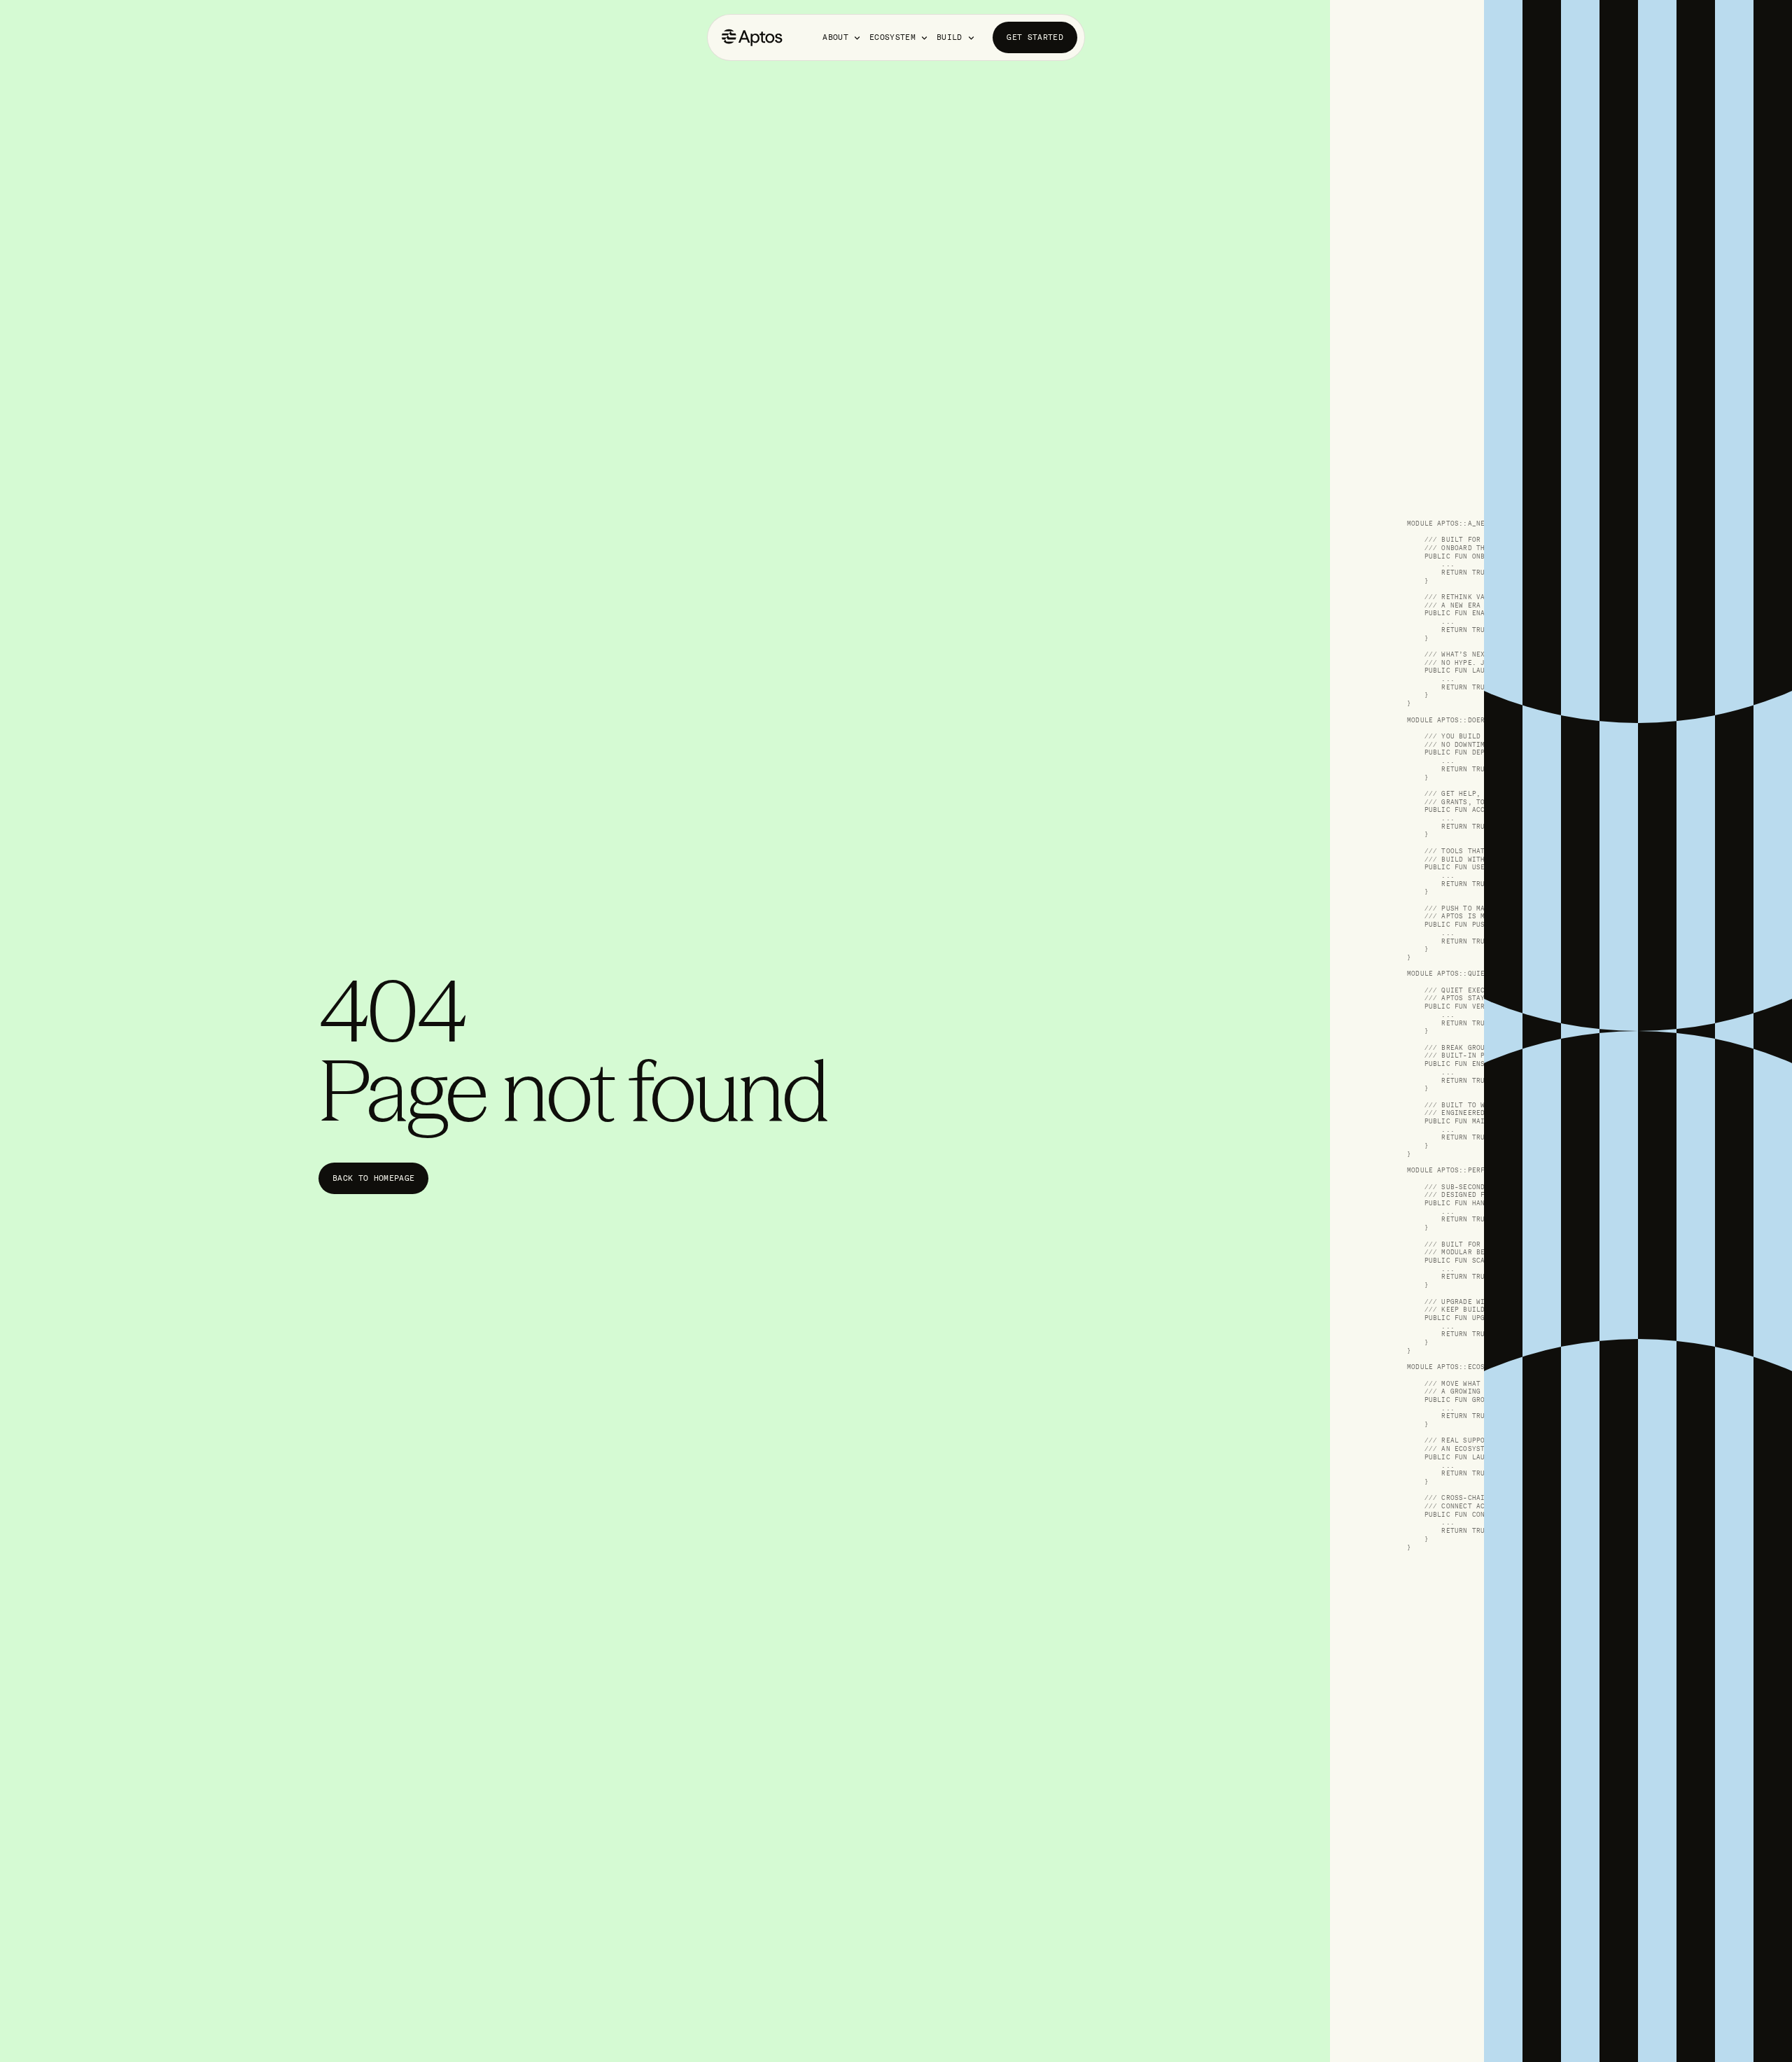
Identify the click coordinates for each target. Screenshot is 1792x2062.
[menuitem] (842, 37)
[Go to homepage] (752, 37)
